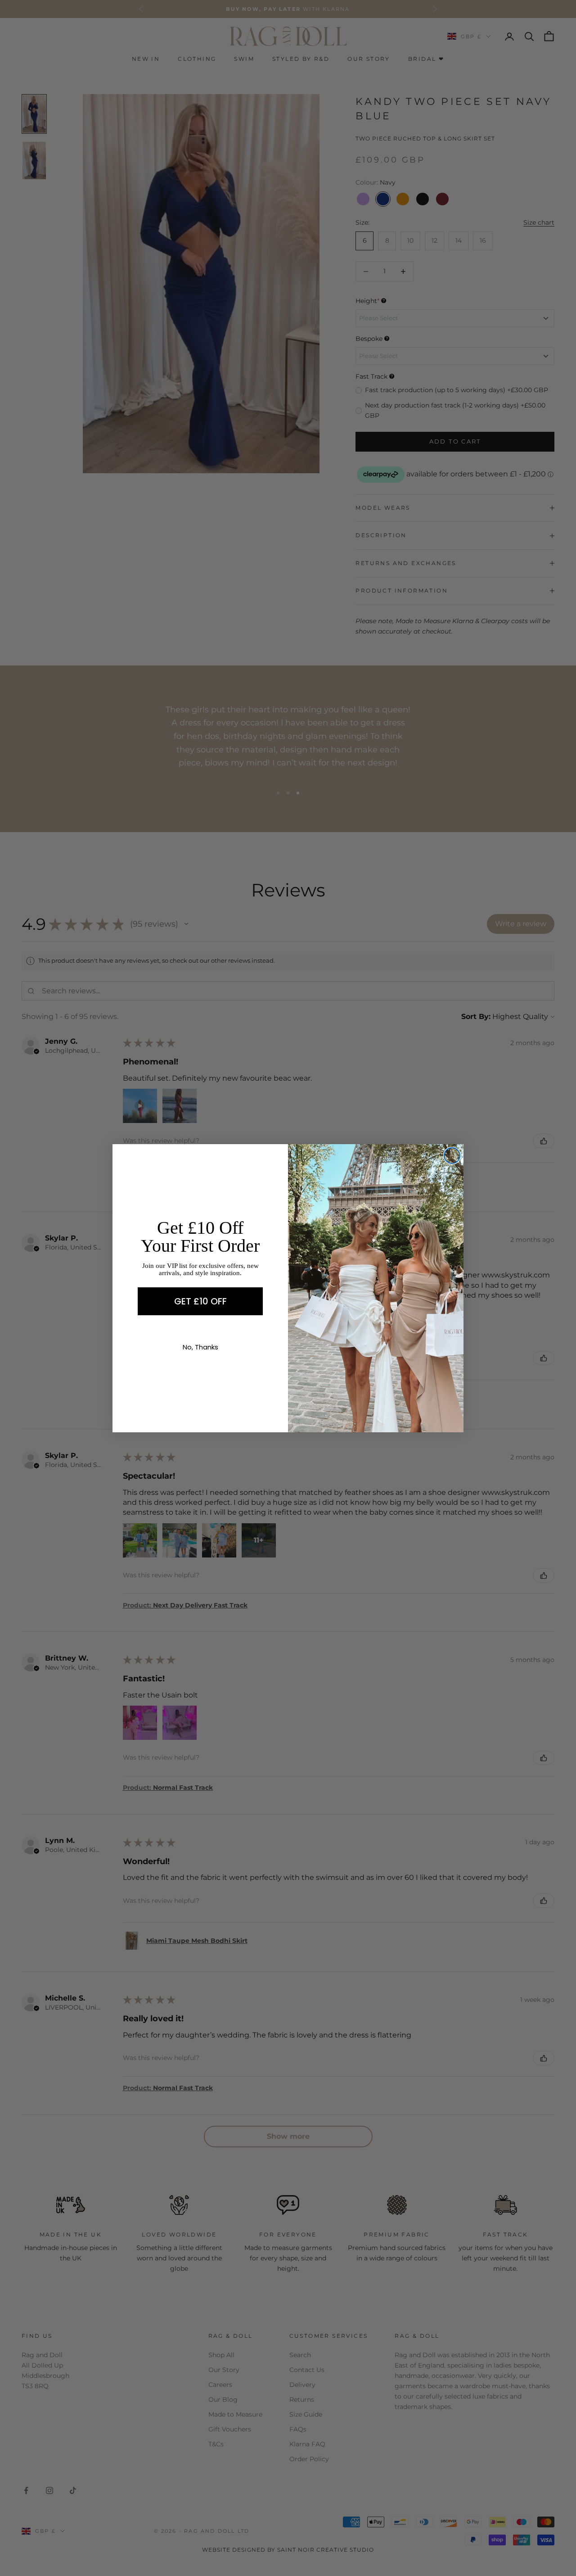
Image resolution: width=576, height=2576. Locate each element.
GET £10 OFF (200, 1301)
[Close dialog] (452, 1156)
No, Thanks (200, 1347)
